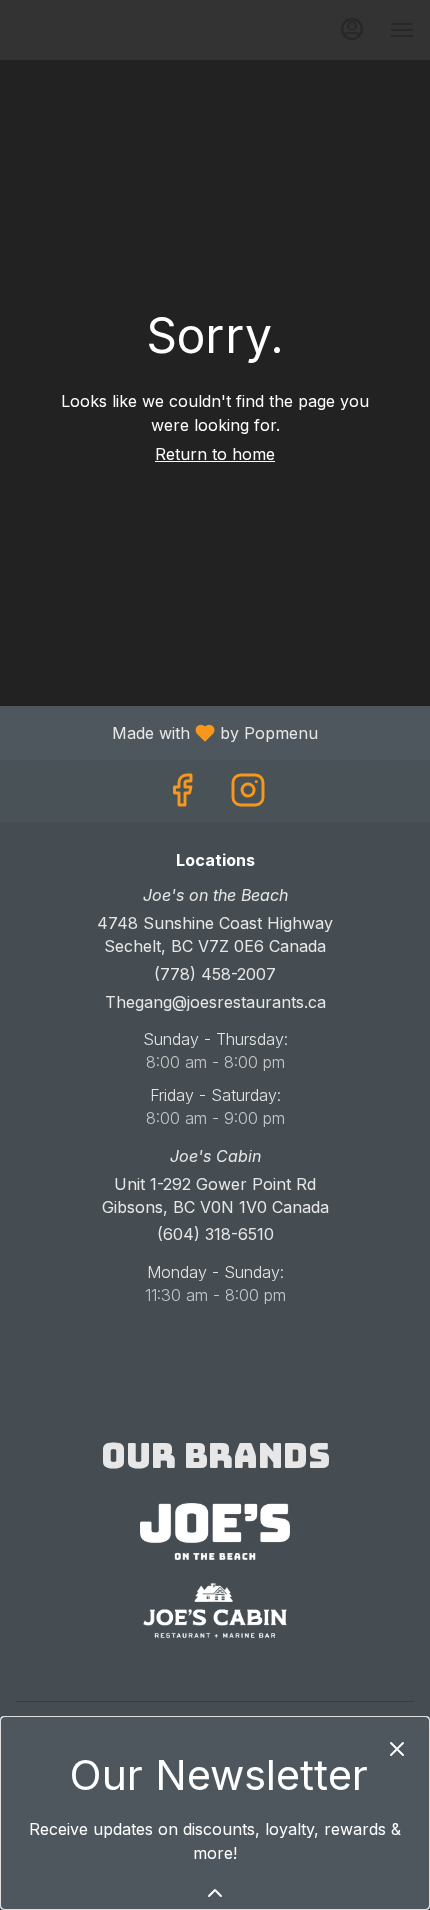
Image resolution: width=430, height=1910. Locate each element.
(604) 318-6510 (215, 1234)
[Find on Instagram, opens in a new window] (248, 795)
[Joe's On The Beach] (215, 1530)
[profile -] (352, 29)
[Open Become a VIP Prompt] (215, 1893)
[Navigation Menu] (402, 30)
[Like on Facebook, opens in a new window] (182, 795)
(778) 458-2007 (215, 974)
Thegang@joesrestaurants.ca (215, 1002)
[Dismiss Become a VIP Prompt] (397, 1749)
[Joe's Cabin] (215, 1609)
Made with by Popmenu (166, 732)
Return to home (215, 454)
